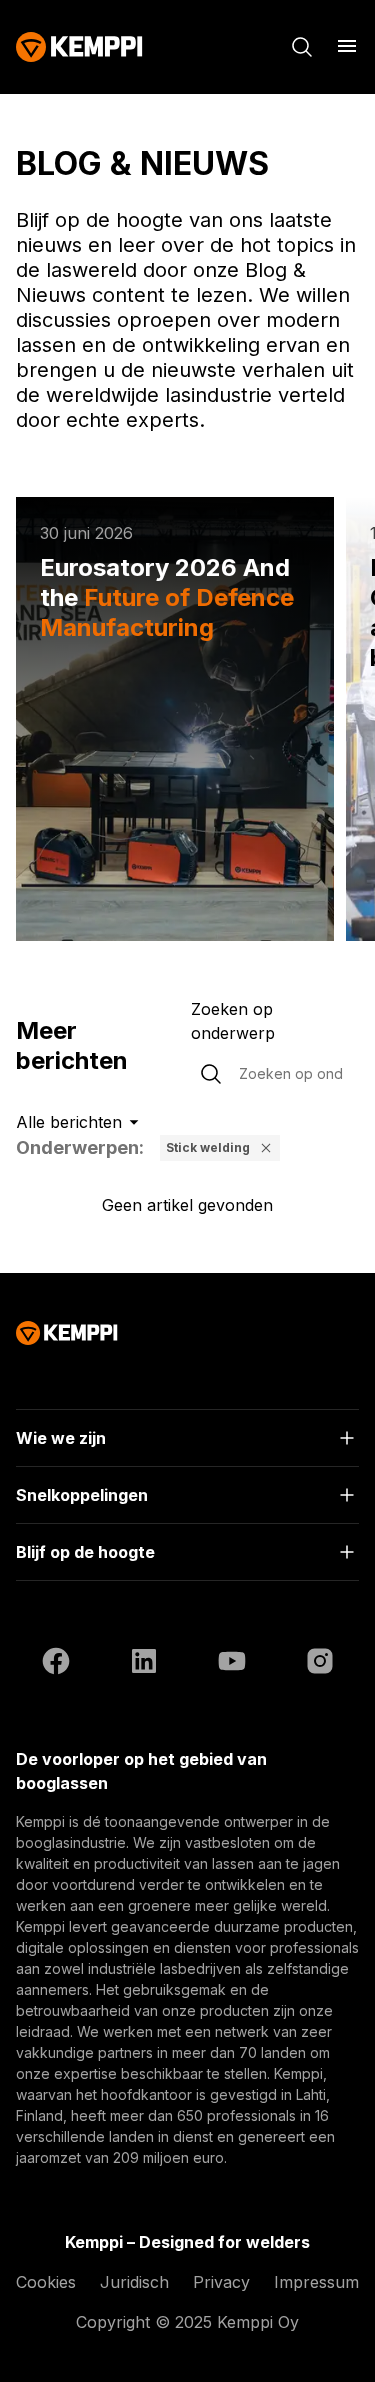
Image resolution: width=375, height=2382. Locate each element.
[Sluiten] (266, 1148)
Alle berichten (69, 1122)
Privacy (221, 2282)
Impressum (316, 2282)
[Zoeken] (302, 47)
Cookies (46, 2282)
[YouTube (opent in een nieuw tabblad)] (232, 1664)
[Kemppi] (79, 47)
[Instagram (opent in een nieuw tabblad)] (320, 1664)
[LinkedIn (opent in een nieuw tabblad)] (144, 1664)
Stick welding (208, 1147)
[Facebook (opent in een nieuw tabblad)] (56, 1664)
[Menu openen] (347, 46)
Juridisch (134, 2282)
